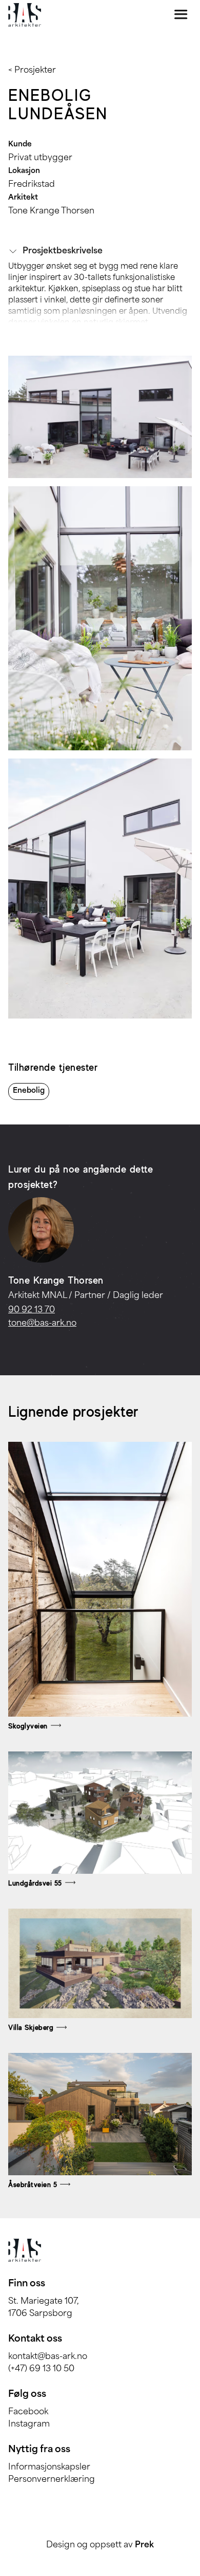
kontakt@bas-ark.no (48, 2357)
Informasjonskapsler (49, 2467)
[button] (100, 251)
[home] (25, 15)
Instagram (29, 2425)
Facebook (28, 2412)
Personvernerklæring (52, 2480)
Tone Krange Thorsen (51, 211)
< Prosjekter (32, 71)
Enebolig (29, 1091)
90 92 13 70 (32, 1310)
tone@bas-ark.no (42, 1324)
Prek (144, 2545)
